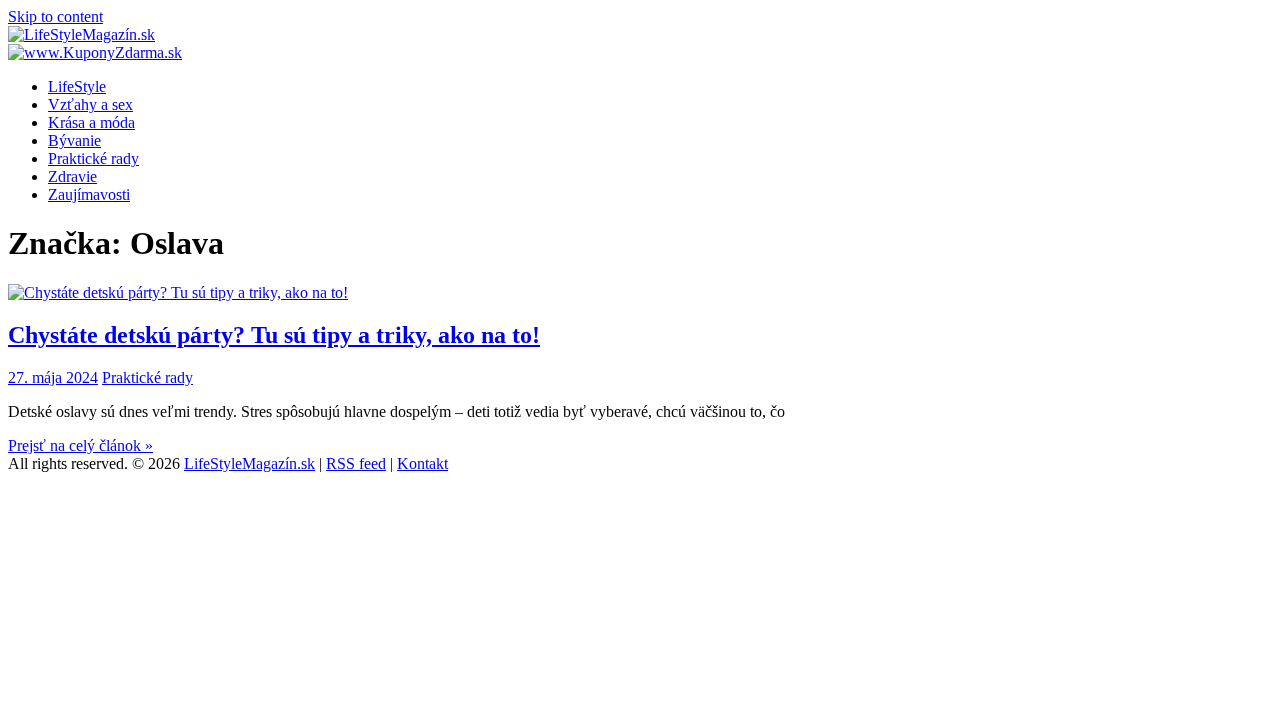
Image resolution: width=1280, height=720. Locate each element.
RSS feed (356, 463)
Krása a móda (91, 122)
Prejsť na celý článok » (80, 445)
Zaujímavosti (89, 194)
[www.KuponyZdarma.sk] (95, 52)
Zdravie (72, 176)
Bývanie (74, 140)
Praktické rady (93, 158)
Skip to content (55, 16)
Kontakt (422, 463)
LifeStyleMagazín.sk (249, 463)
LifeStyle (77, 86)
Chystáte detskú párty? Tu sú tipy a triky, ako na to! (274, 335)
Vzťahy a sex (90, 104)
